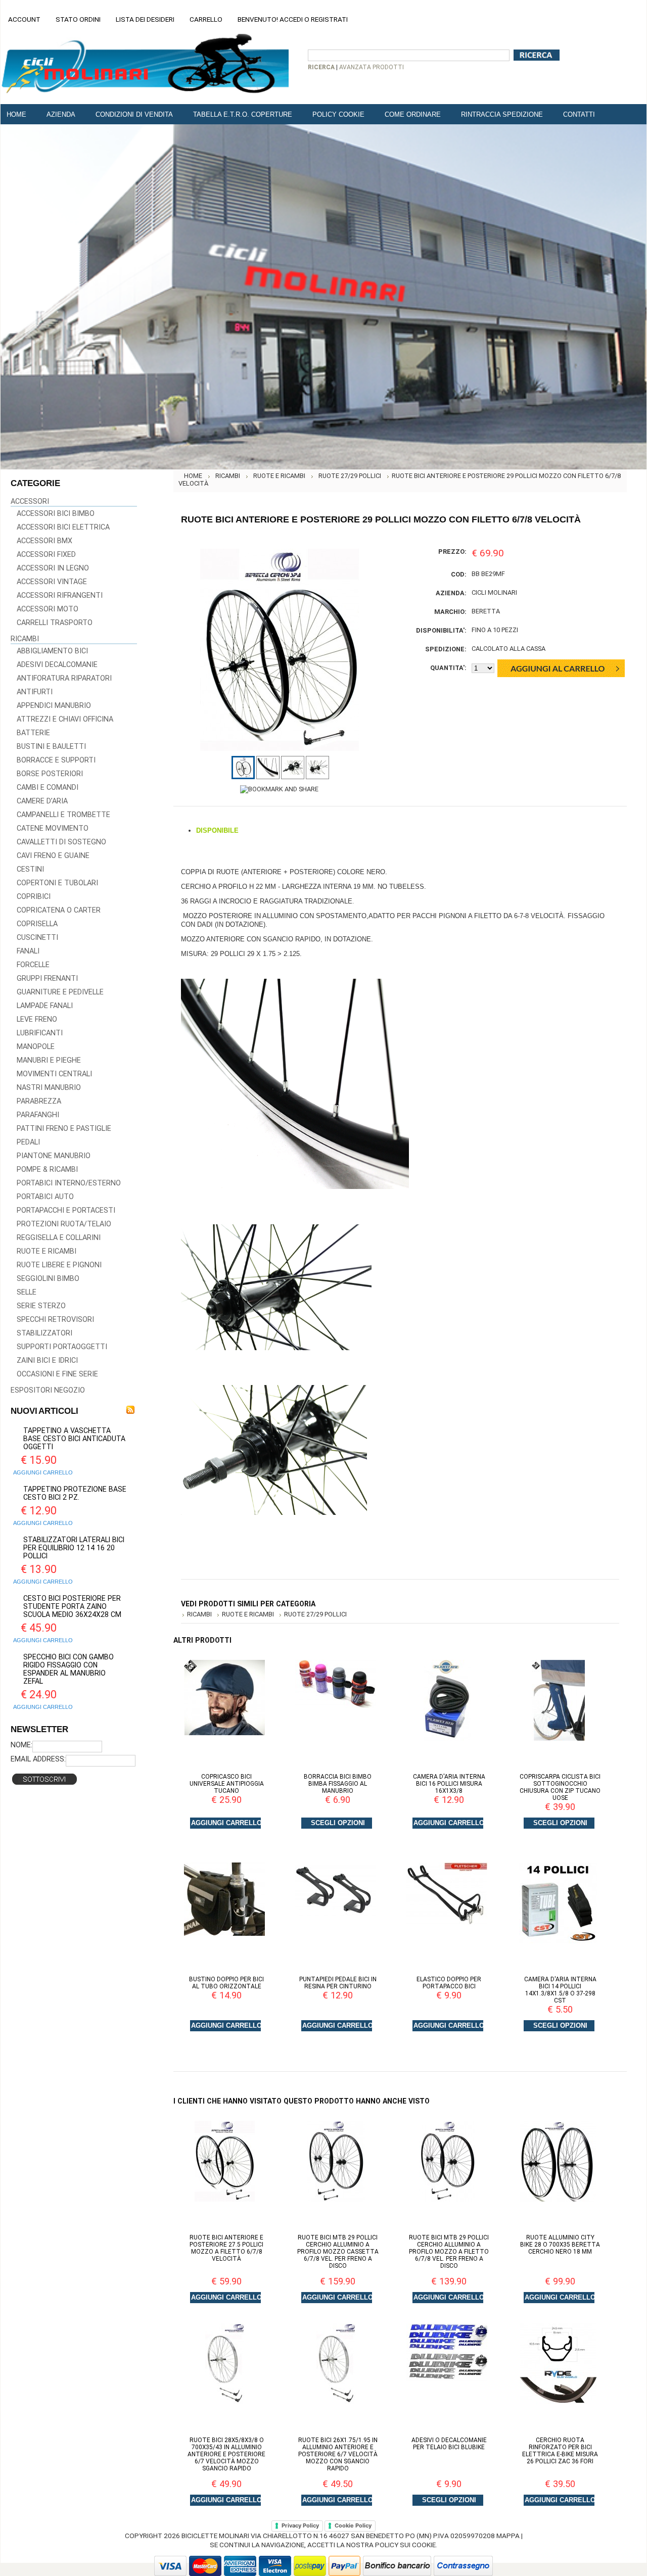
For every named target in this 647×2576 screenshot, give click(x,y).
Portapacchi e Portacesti (66, 1210)
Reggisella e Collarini (59, 1238)
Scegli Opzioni (338, 1823)
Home (193, 476)
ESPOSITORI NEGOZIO (48, 1390)
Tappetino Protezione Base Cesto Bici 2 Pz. (75, 1493)
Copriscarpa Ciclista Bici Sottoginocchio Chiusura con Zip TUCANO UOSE (560, 1787)
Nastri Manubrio (49, 1088)
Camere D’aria (42, 801)
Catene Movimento (53, 828)
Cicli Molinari (494, 592)
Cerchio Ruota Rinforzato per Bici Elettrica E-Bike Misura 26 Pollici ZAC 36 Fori (560, 2451)
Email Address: (38, 1759)
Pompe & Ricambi (47, 1170)
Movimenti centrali (54, 1074)
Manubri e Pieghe (49, 1060)
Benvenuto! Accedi (270, 19)
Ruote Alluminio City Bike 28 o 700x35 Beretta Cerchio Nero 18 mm (560, 2245)
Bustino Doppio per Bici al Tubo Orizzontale (226, 1983)
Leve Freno (37, 1019)
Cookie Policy (353, 2525)
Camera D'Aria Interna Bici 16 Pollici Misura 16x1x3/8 (449, 1784)
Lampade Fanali (45, 1006)
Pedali (28, 1142)
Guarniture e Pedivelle (60, 992)
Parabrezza (39, 1101)
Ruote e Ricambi (47, 1251)
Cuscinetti (37, 938)
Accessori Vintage (52, 582)
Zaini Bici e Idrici (47, 1361)
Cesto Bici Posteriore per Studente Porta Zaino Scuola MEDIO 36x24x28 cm (72, 1606)
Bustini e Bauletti (51, 747)
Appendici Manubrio (54, 706)
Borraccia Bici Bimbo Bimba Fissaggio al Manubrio (338, 1784)
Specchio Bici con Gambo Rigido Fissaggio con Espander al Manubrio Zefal (68, 1669)
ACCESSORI (30, 502)
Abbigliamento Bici (52, 651)
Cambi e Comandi (48, 788)
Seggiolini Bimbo (48, 1279)
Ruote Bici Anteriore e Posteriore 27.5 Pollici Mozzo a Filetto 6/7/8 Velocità (226, 2248)
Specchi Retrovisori (55, 1320)
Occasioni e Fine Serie (57, 1374)
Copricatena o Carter (59, 910)
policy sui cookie (405, 2545)
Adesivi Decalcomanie (57, 665)
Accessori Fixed (46, 555)
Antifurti (35, 692)
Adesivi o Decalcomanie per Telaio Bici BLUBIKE (449, 2444)
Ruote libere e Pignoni (59, 1265)
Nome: (21, 1745)
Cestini (30, 869)
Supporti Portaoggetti (62, 1347)
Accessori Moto (48, 609)
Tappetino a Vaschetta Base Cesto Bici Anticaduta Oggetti (74, 1439)
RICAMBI (25, 639)
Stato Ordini (78, 19)
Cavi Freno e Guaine (53, 856)
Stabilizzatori (44, 1333)
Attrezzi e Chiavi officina (65, 719)
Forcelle (33, 965)
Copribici (34, 897)
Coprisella (37, 924)
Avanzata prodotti (372, 67)
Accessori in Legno (53, 568)
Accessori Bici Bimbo (56, 514)
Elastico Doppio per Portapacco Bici (449, 1983)
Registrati (329, 19)
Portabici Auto (45, 1197)
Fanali (28, 951)
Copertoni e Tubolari (57, 883)
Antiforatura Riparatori (64, 678)
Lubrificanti (40, 1033)
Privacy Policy (300, 2525)
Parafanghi (38, 1115)
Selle (27, 1292)
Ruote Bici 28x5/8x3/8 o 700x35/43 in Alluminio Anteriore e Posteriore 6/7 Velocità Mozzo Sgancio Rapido (226, 2454)
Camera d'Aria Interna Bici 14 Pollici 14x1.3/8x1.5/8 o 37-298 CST (560, 1990)
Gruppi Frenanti (47, 979)
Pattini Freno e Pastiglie (64, 1129)
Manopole (36, 1047)
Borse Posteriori (50, 774)
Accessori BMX (44, 541)
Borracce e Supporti (56, 760)
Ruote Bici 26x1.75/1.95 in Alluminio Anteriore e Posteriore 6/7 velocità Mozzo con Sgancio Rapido (338, 2454)
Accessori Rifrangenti (60, 595)
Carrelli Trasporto (55, 623)
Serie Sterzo (41, 1306)
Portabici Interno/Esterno (69, 1183)
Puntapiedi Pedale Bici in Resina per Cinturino (338, 1983)
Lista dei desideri (145, 19)
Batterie (33, 733)
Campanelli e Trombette (63, 815)
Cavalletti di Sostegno (61, 842)
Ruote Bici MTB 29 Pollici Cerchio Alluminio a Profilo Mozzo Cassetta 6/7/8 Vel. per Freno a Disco (338, 2252)
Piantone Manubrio (54, 1156)
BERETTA (486, 611)
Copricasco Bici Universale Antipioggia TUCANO (227, 1784)
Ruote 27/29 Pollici (350, 476)
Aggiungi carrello (43, 1472)
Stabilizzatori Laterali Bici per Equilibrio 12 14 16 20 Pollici (74, 1548)
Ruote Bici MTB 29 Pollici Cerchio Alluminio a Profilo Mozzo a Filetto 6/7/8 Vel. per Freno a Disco (449, 2252)
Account (24, 19)
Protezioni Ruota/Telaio (64, 1224)
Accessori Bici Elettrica (63, 527)
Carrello (206, 19)
